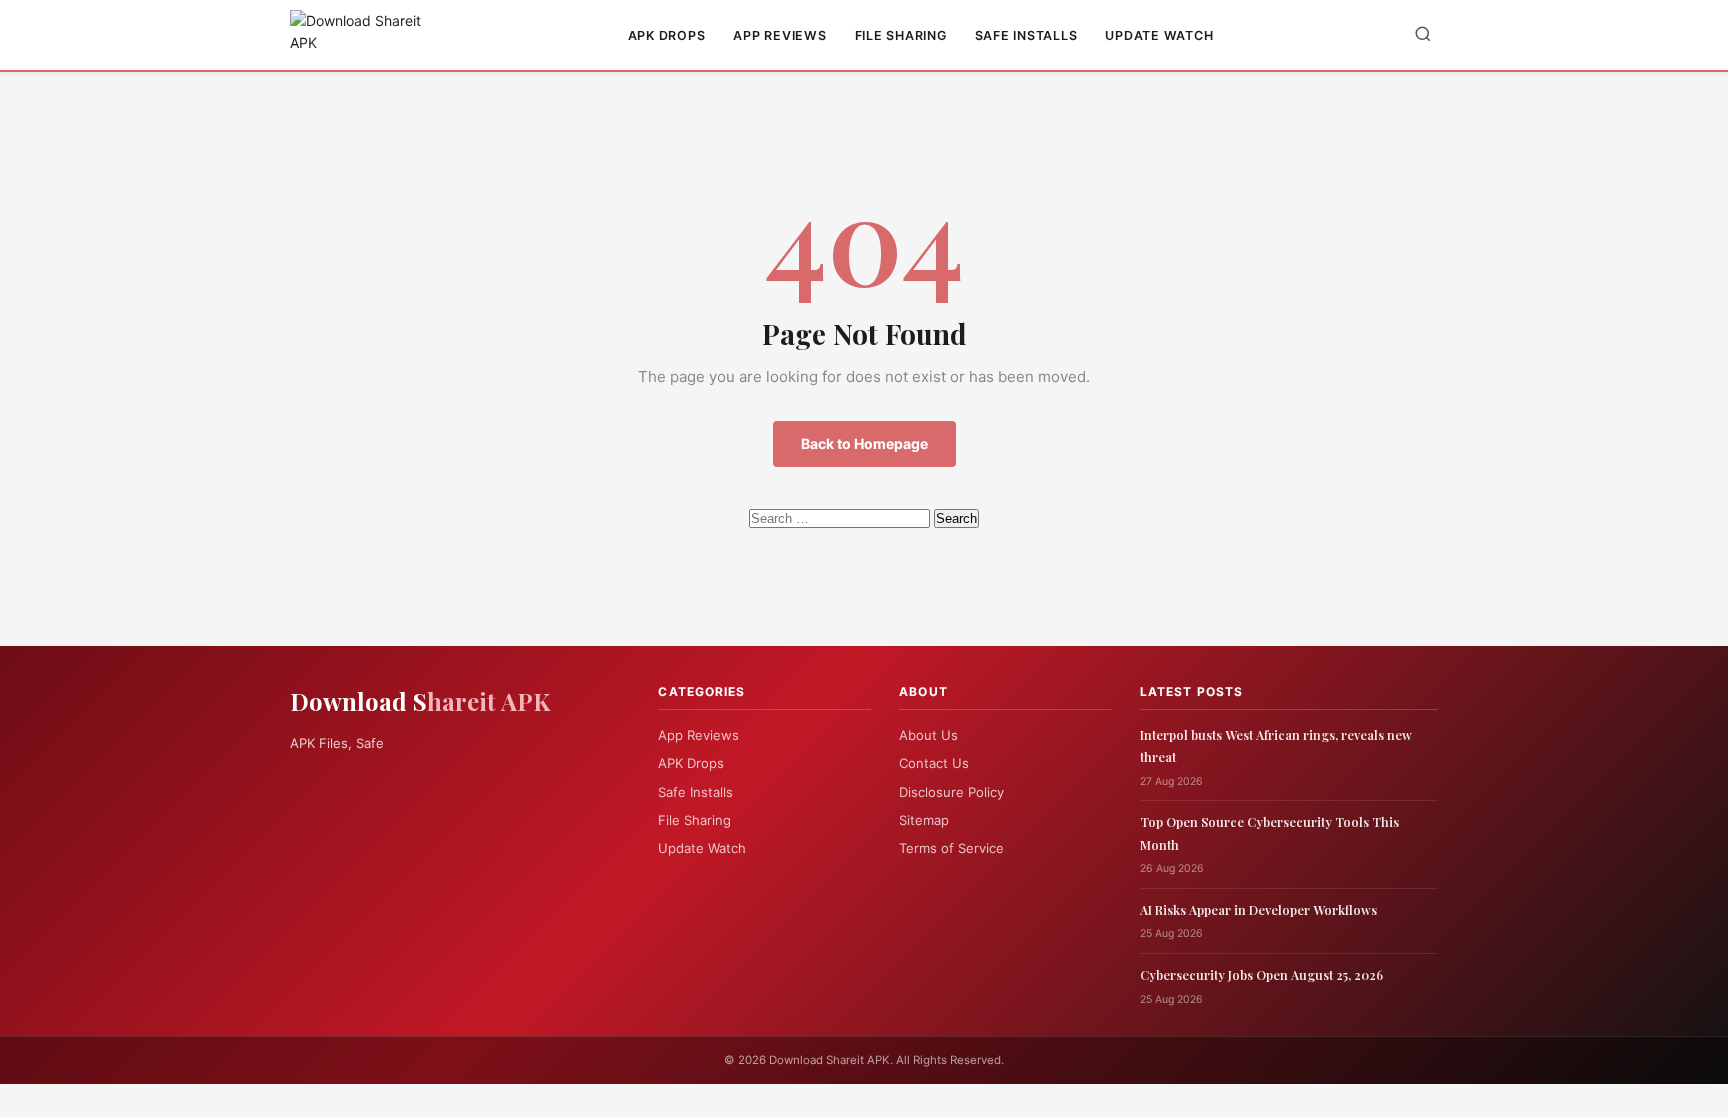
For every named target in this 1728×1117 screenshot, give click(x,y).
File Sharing (901, 35)
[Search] (1423, 35)
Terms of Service (951, 848)
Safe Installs (1026, 35)
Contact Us (934, 763)
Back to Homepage (864, 443)
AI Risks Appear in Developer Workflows (1258, 909)
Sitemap (924, 820)
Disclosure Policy (951, 792)
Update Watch (1159, 35)
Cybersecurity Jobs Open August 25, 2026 (1261, 974)
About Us (928, 735)
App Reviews (779, 35)
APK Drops (667, 35)
